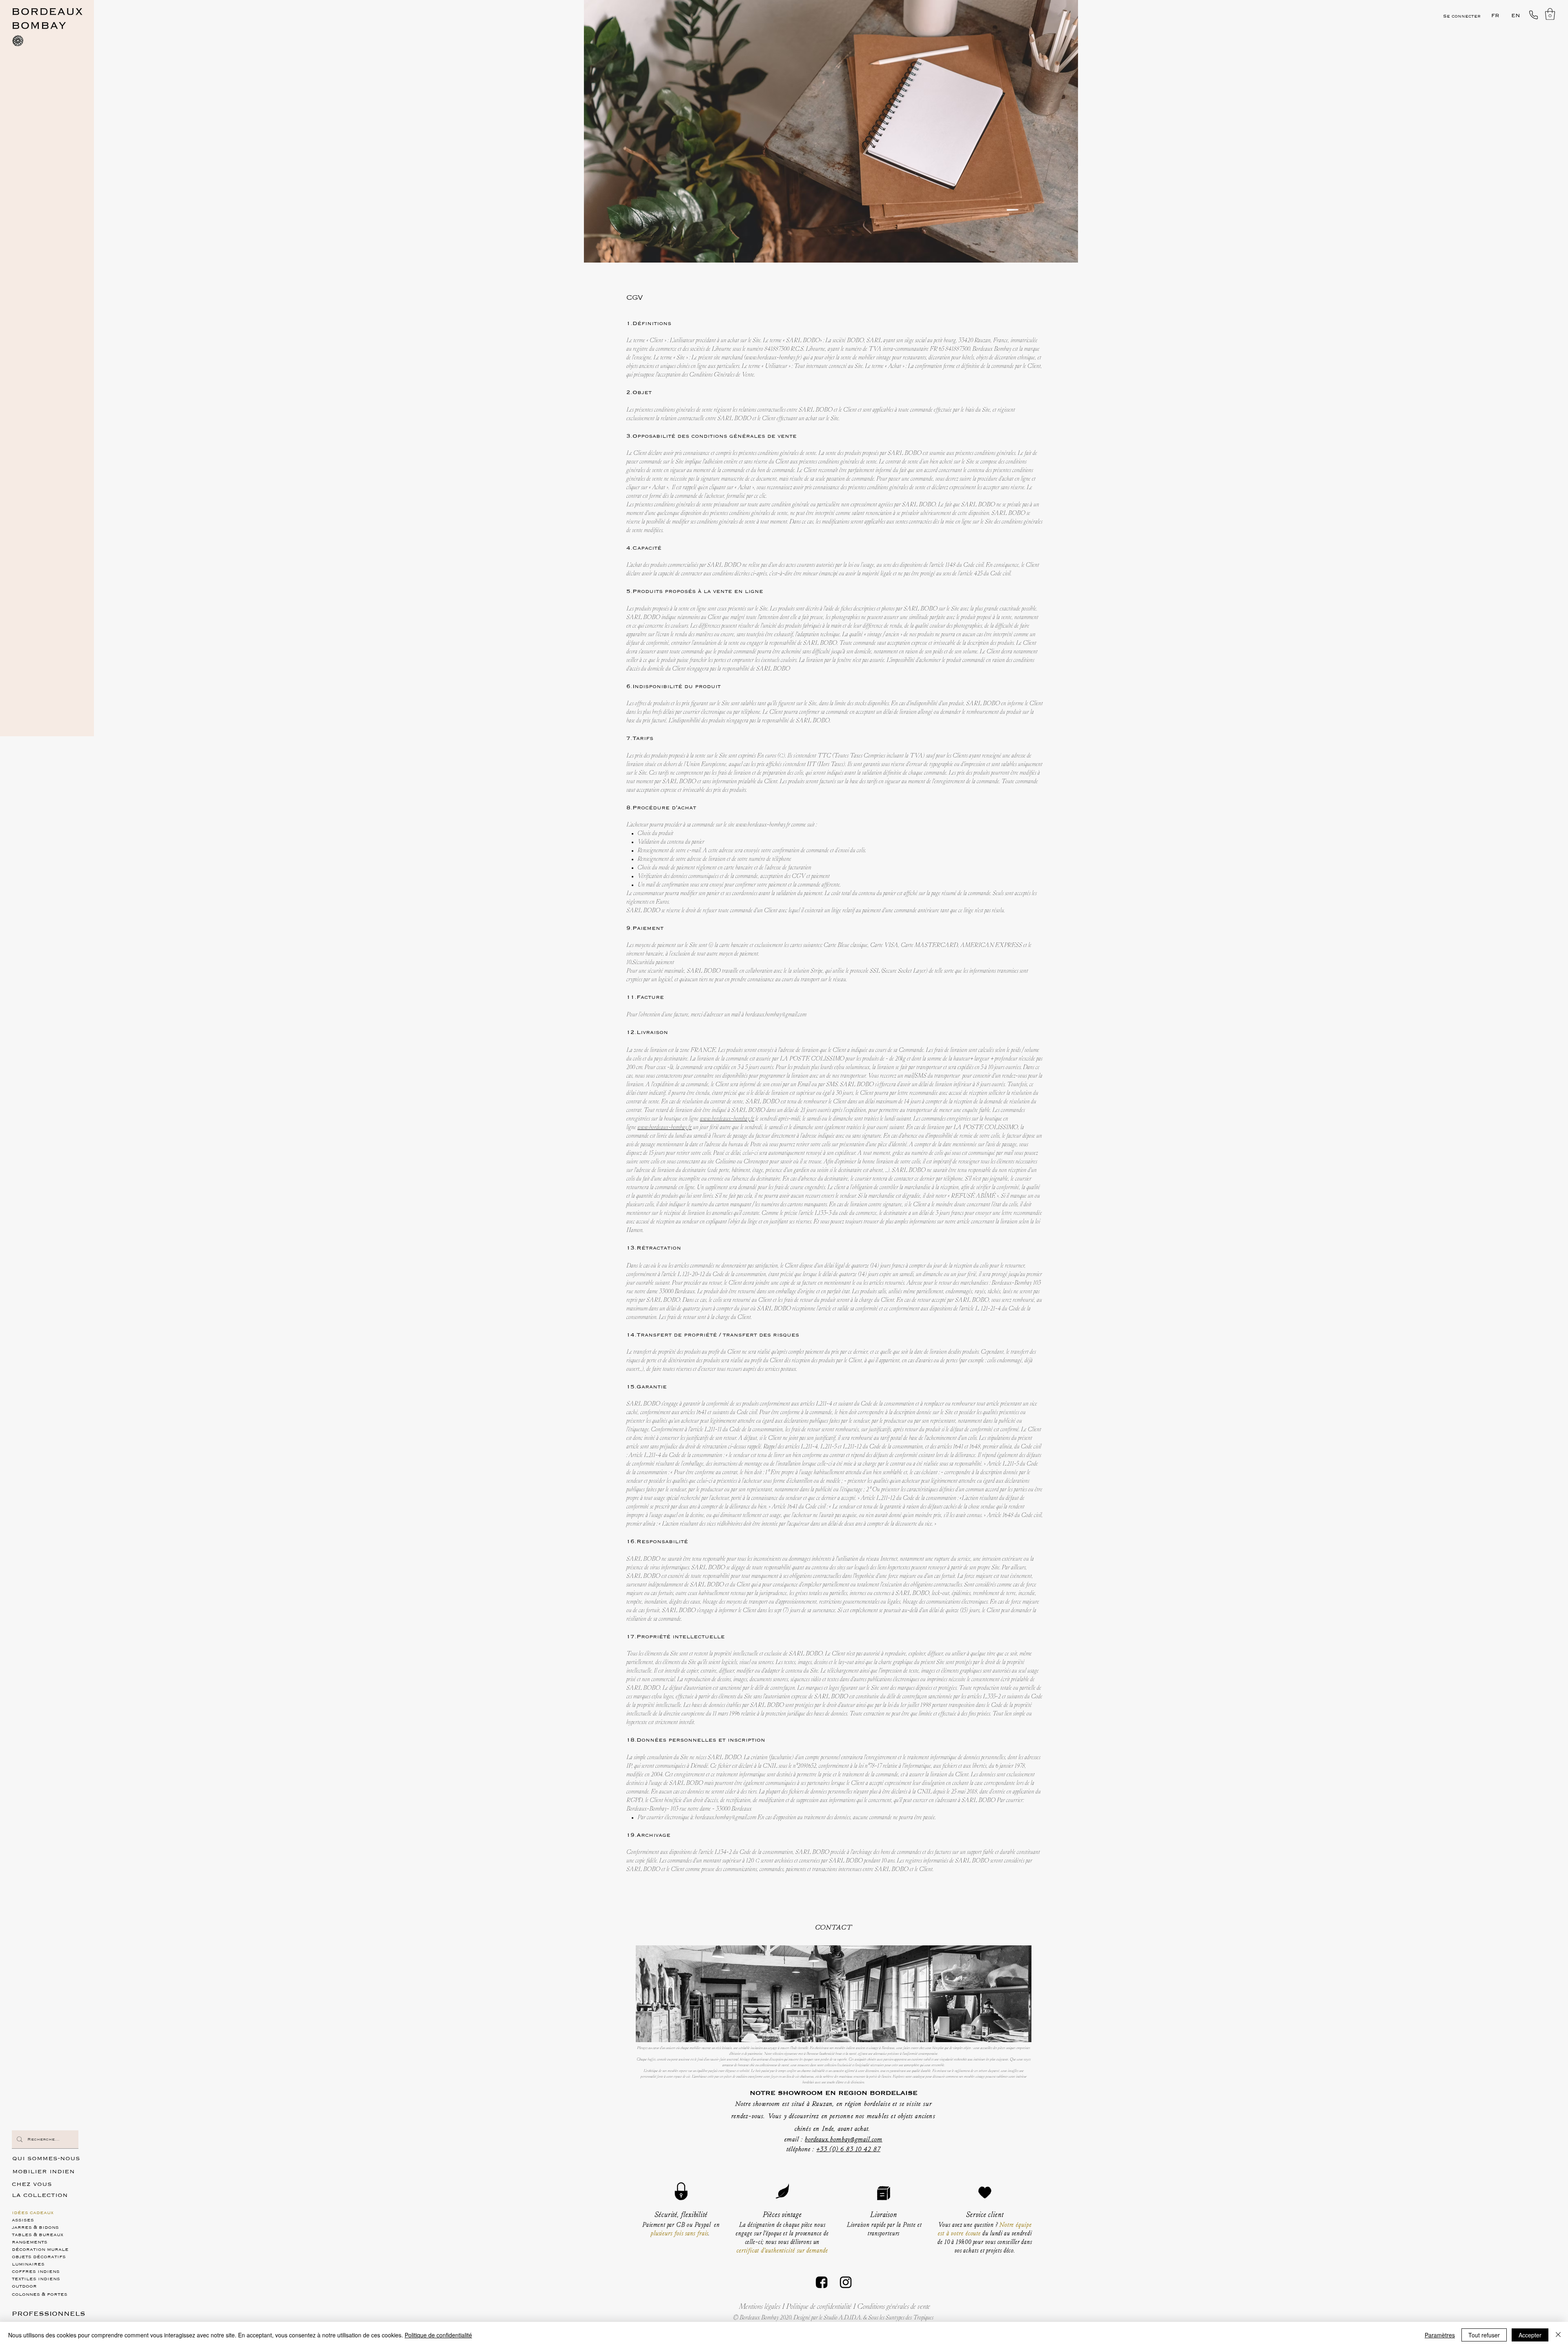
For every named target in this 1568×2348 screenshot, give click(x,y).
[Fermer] (1558, 2335)
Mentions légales (761, 2307)
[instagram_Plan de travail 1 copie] (846, 2282)
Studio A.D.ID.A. (843, 2318)
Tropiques (901, 2318)
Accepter (1530, 2335)
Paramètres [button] (1440, 2335)
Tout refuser (1484, 2335)
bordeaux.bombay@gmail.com (776, 1015)
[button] (1550, 14)
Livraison (884, 2215)
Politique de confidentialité (819, 2307)
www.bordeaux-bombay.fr (773, 358)
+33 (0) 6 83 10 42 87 (848, 2150)
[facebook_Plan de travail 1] (822, 2282)
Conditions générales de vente (894, 2307)
